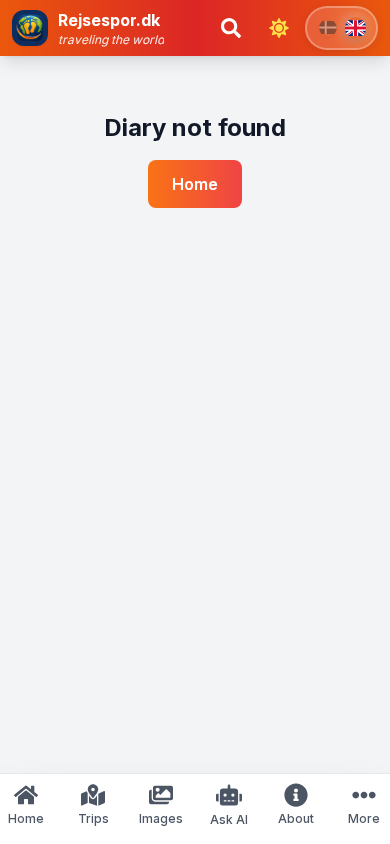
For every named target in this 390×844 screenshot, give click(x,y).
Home (195, 184)
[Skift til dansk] (341, 28)
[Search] (231, 28)
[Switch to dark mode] (279, 28)
